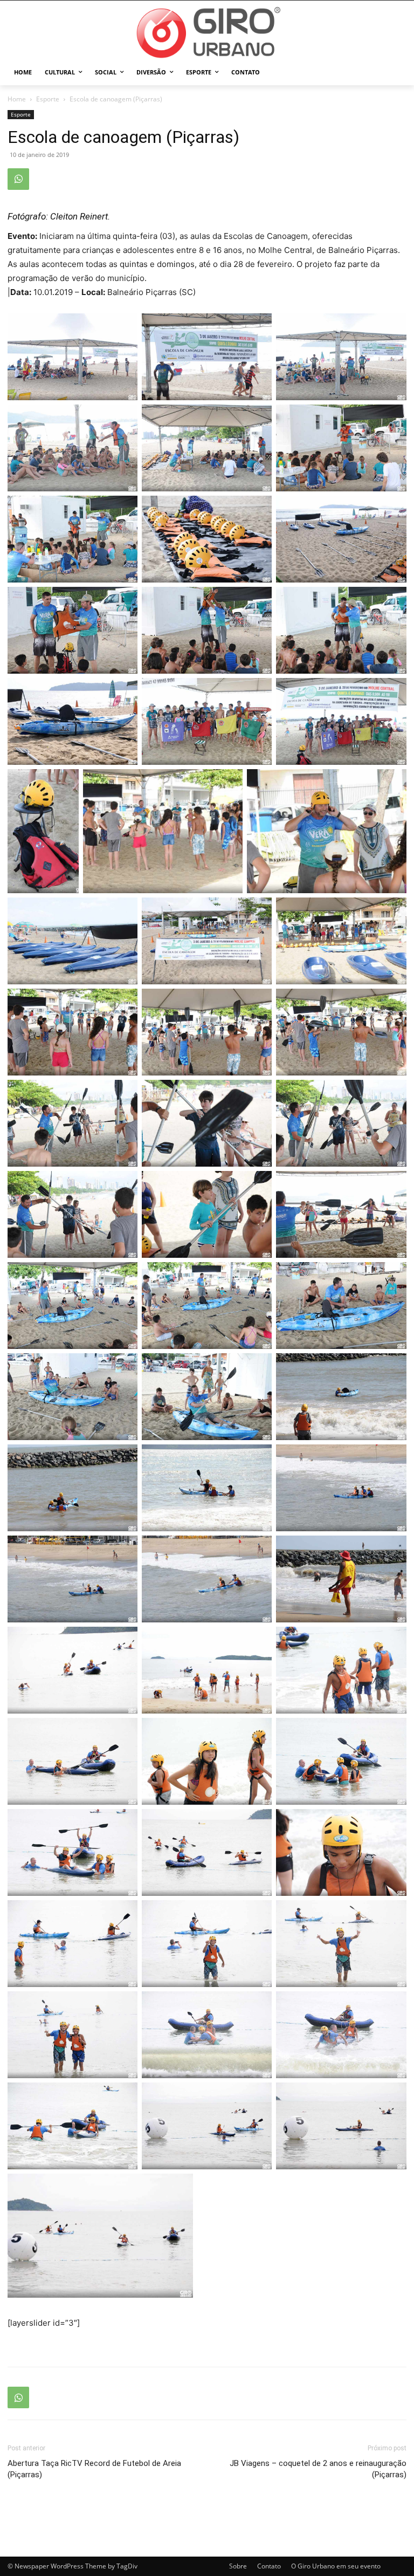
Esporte (48, 99)
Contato (269, 2566)
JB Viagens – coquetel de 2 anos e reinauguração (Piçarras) (318, 2469)
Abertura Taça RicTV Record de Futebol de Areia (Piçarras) (94, 2469)
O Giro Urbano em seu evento (336, 2566)
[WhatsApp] (18, 179)
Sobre (238, 2566)
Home (17, 99)
